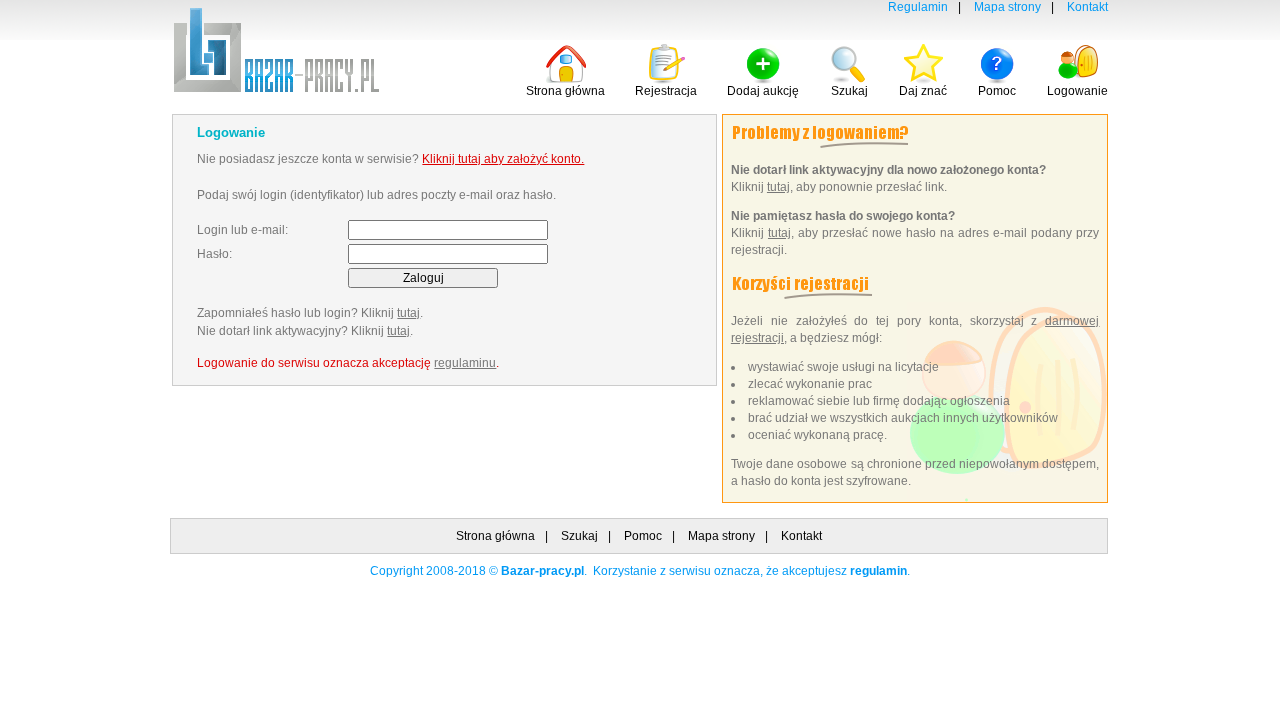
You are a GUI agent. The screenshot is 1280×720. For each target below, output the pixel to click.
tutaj (408, 313)
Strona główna (565, 91)
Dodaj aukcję (763, 91)
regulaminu (465, 363)
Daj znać (923, 91)
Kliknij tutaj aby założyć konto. (503, 159)
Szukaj (849, 91)
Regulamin (918, 7)
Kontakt (1087, 7)
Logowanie (1077, 91)
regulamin (878, 571)
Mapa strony (1007, 7)
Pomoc (997, 91)
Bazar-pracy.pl (542, 571)
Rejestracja (666, 91)
